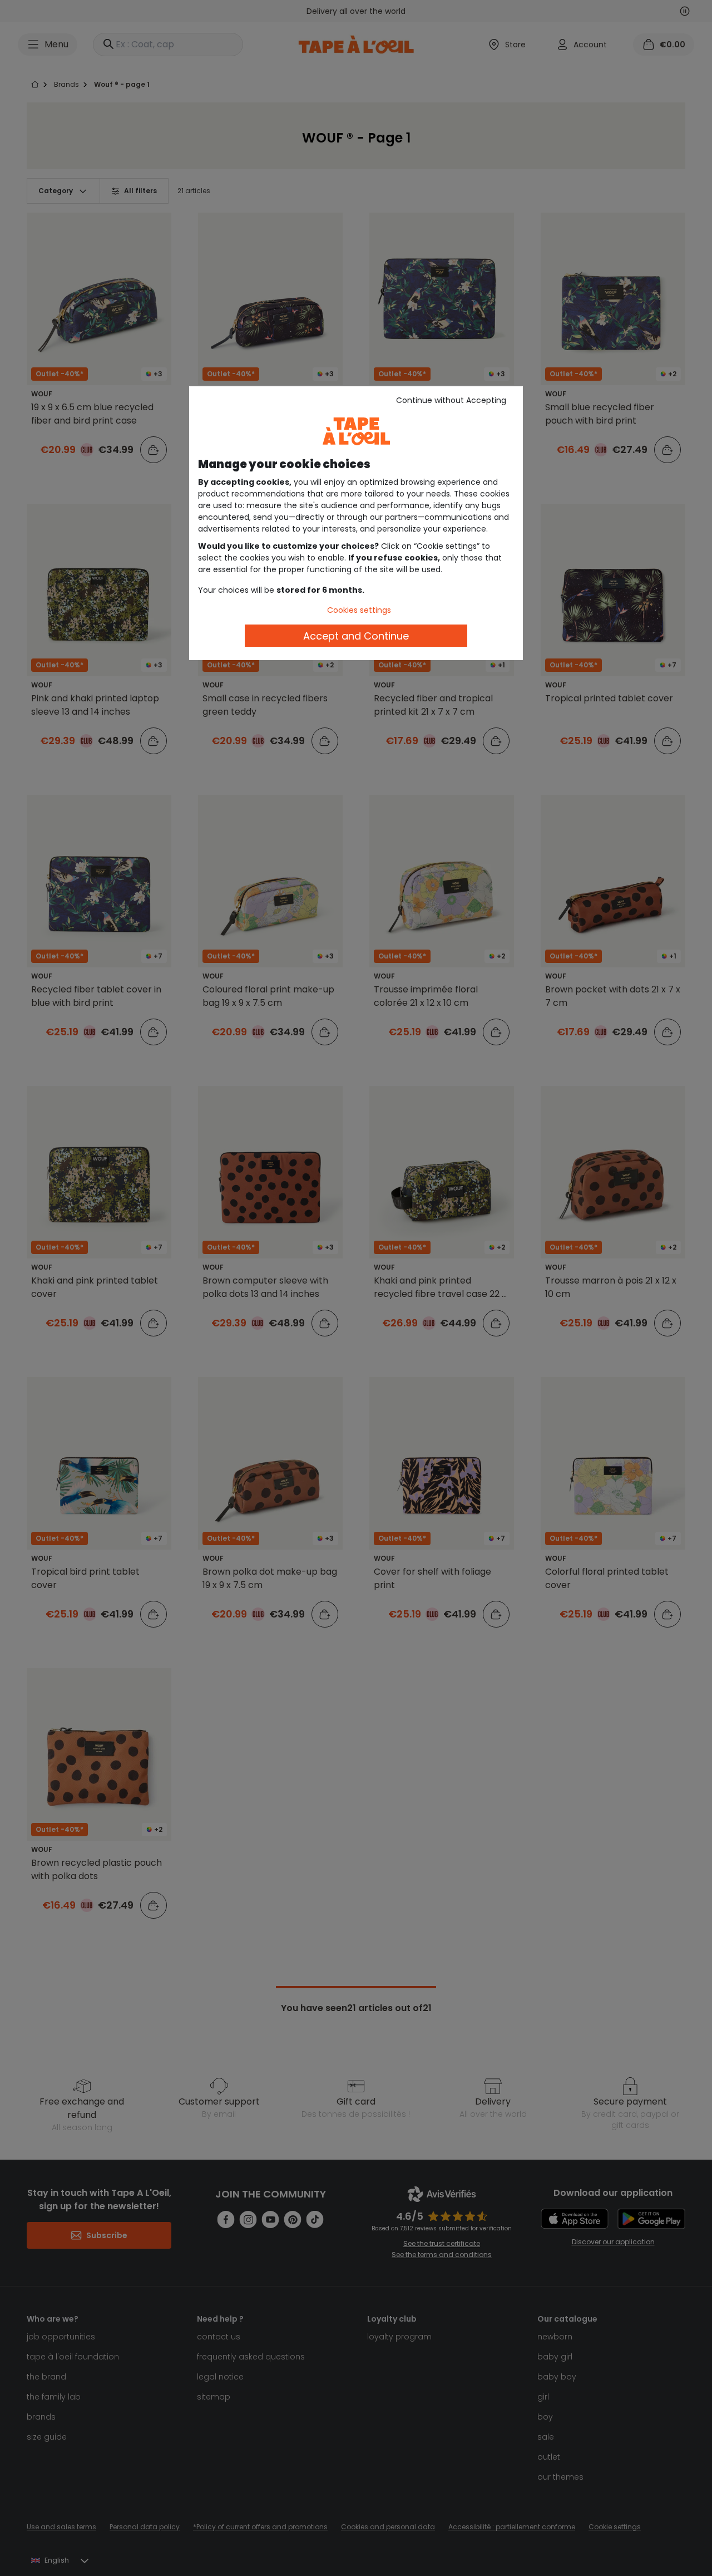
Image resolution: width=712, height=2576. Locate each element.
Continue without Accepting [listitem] (451, 400)
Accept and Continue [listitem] (356, 636)
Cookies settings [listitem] (359, 610)
